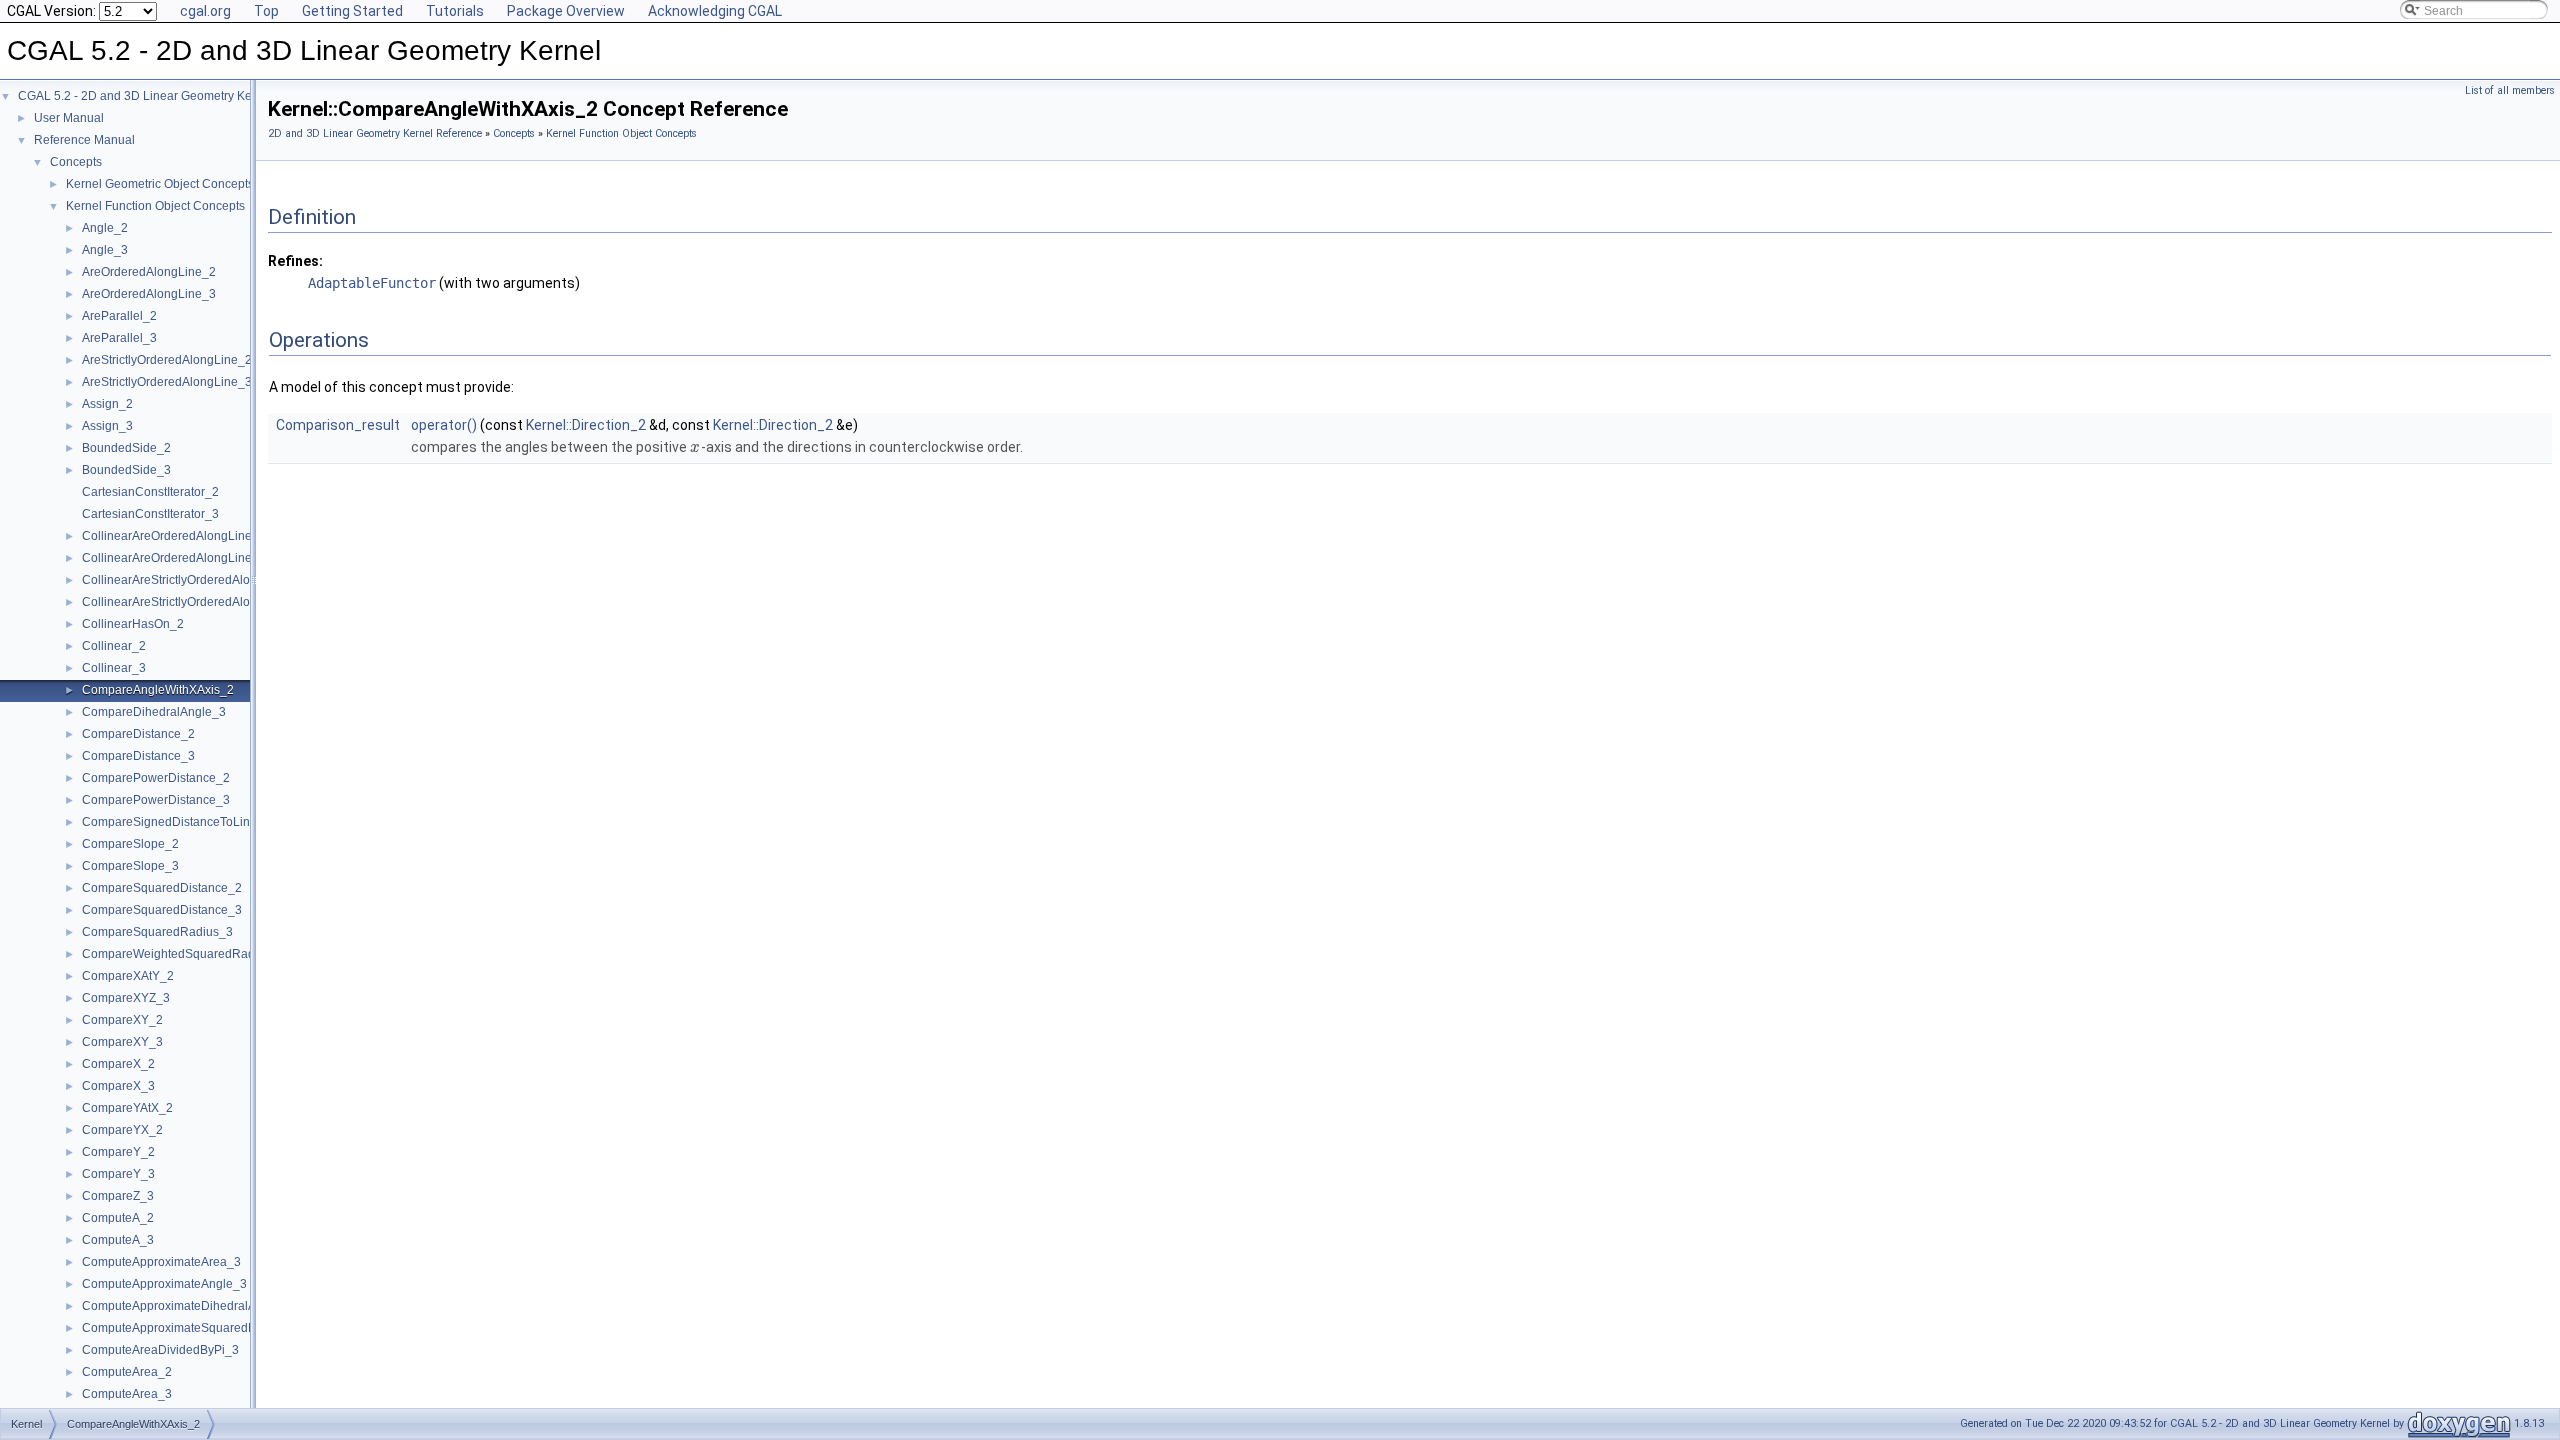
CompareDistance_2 (138, 734)
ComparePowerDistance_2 (156, 778)
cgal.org (205, 11)
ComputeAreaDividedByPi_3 (160, 1350)
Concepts (76, 162)
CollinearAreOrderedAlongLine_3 (174, 558)
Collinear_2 (114, 646)
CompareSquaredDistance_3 (162, 910)
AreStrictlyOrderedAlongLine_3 (167, 382)
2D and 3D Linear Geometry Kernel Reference (375, 133)
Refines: (295, 261)
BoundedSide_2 (126, 448)
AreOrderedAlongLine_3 (149, 294)
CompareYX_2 (122, 1130)
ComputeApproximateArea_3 (161, 1262)
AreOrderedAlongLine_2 (149, 272)
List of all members (2510, 90)
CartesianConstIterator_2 (150, 492)
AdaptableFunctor (372, 283)
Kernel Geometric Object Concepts (160, 184)
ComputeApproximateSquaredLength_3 (191, 1328)
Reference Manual (84, 140)
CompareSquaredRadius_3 (157, 932)
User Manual (69, 118)
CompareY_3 (118, 1174)
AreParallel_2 (119, 316)
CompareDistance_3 (138, 756)
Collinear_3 (114, 668)
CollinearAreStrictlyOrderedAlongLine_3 (192, 602)
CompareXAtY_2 (128, 976)
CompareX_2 (118, 1064)
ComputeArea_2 (127, 1372)
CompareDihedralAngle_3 (154, 712)
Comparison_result (338, 425)
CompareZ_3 (118, 1196)
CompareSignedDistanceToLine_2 (176, 822)
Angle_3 (105, 250)
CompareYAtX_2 (127, 1108)
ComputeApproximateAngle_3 (164, 1284)
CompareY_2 (118, 1152)
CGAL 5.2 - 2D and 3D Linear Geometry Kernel (145, 96)
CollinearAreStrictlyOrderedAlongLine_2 (192, 580)
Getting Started (352, 11)
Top (266, 11)
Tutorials (455, 11)
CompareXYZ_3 (126, 998)
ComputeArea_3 (127, 1394)
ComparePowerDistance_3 (156, 800)
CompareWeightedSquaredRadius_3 (183, 954)
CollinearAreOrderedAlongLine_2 (174, 536)
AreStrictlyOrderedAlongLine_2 (167, 360)
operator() (444, 425)
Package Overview (566, 11)
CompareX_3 (118, 1086)
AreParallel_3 (119, 338)
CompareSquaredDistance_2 (162, 888)
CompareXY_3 (122, 1042)
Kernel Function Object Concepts (155, 206)
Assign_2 (107, 404)
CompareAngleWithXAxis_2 (158, 690)
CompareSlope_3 (130, 866)
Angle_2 (105, 228)
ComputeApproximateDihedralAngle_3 (188, 1306)
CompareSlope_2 (130, 844)
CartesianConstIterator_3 (150, 514)
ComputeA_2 (118, 1218)
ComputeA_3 (118, 1240)
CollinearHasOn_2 (133, 624)
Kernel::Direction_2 (586, 425)
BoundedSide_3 (126, 470)
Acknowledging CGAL (715, 11)
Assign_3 (107, 426)
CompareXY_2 (122, 1020)
